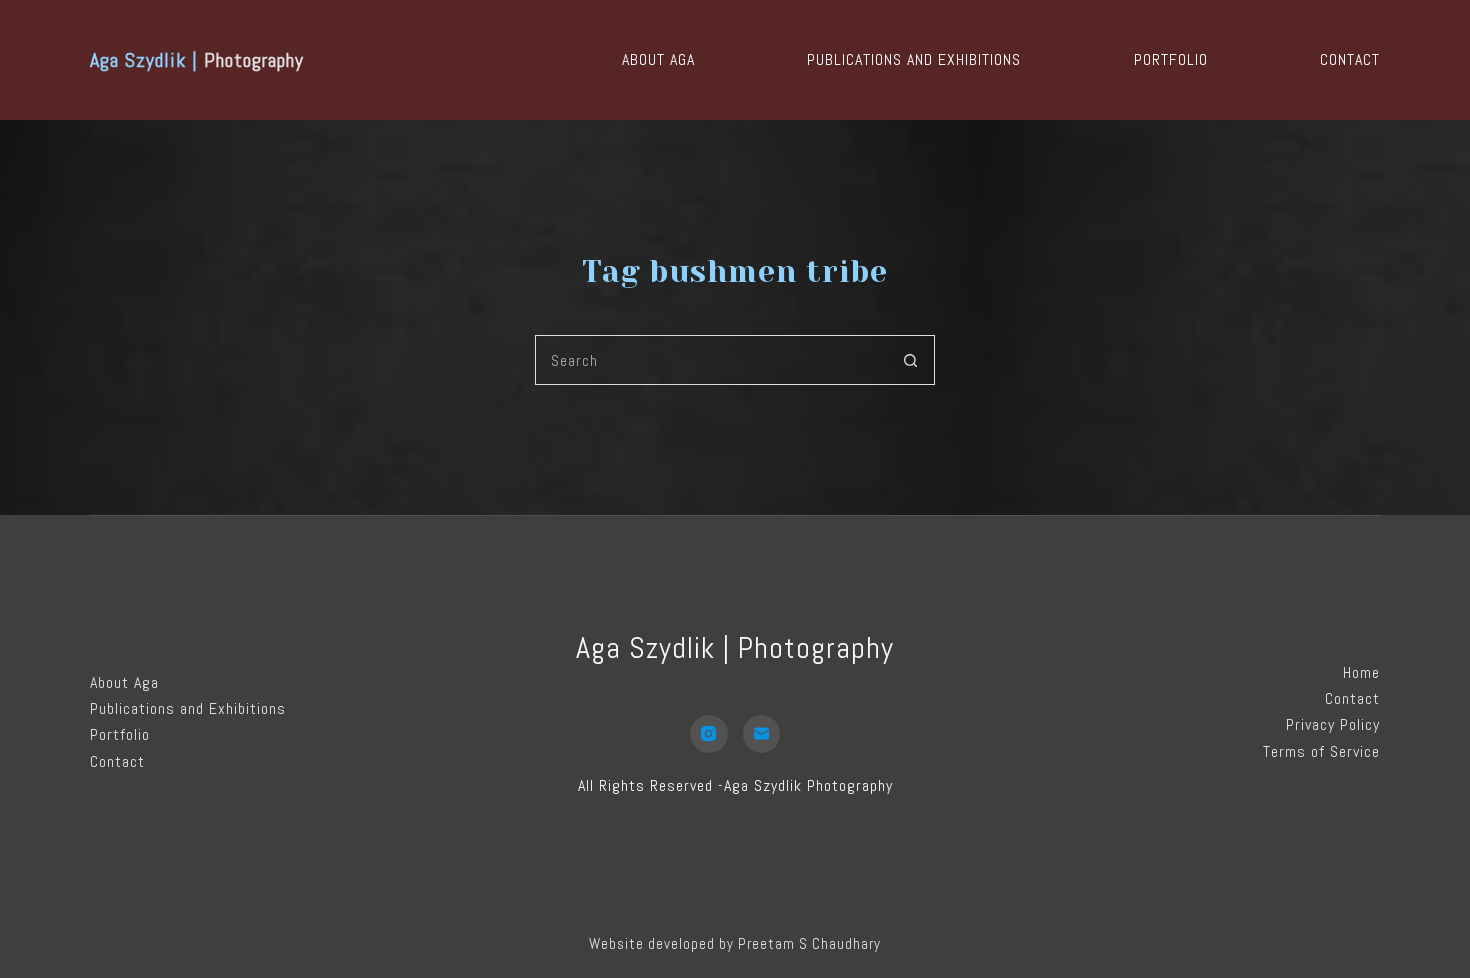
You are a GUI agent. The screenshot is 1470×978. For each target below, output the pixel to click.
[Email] (762, 734)
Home (1361, 672)
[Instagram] (709, 734)
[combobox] (711, 360)
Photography (197, 60)
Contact (1350, 59)
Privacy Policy (1333, 724)
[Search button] (910, 360)
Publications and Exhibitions (914, 59)
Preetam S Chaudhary (809, 943)
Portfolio (1171, 59)
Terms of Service (1321, 751)
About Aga (658, 59)
